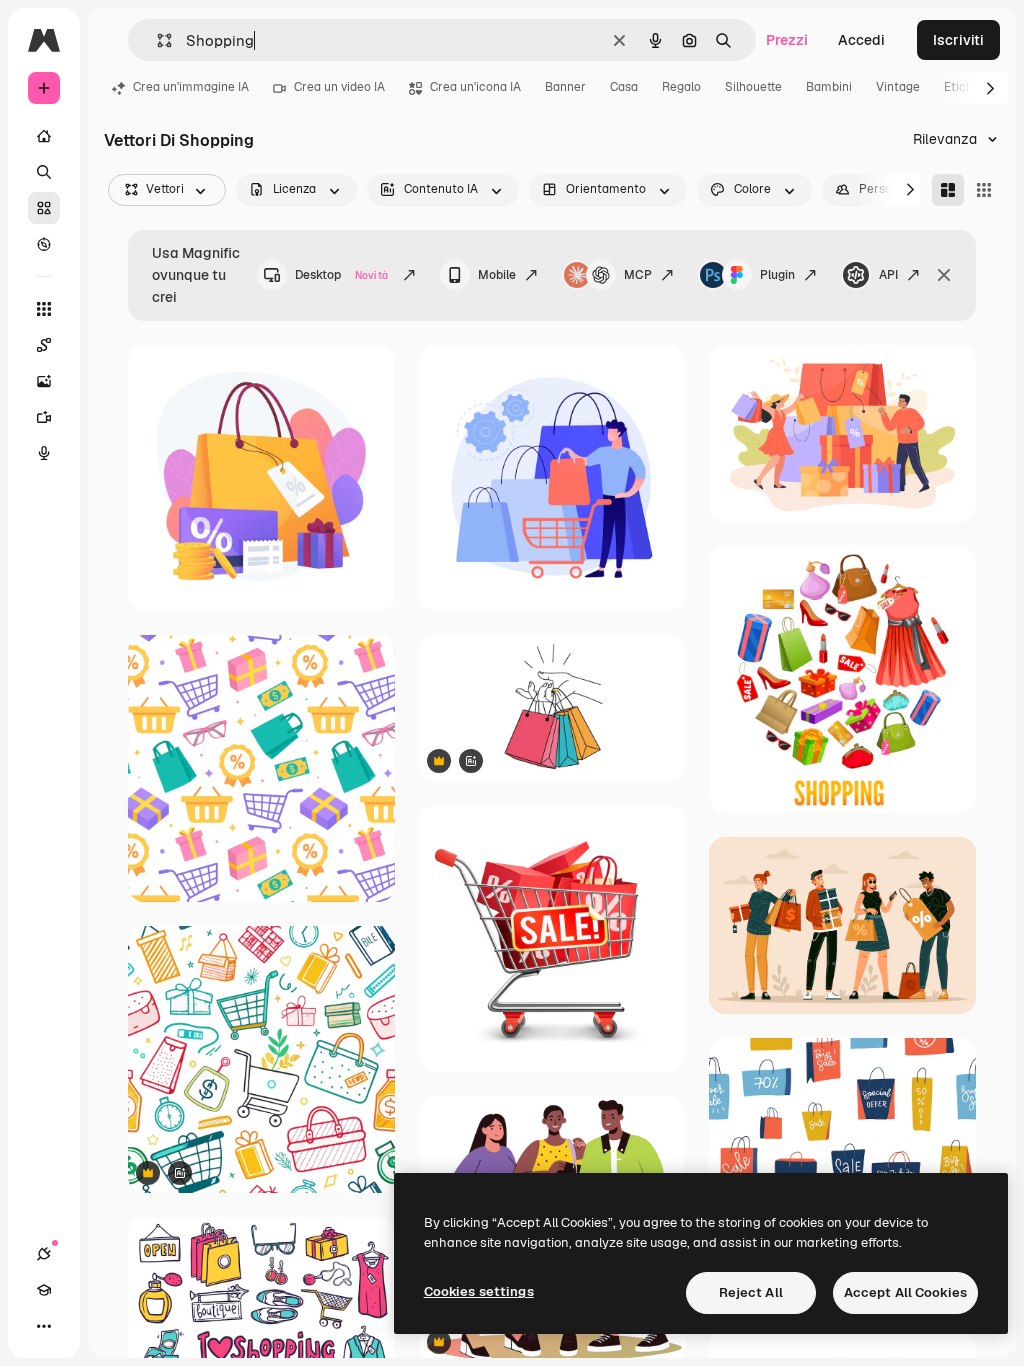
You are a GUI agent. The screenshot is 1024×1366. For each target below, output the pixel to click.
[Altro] (44, 1326)
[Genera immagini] (44, 381)
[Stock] (44, 208)
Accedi (861, 40)
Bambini (829, 87)
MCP (638, 275)
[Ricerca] (44, 172)
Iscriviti (958, 40)
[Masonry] (948, 190)
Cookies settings (479, 1291)
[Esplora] (44, 244)
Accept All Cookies (905, 1292)
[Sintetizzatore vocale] (44, 453)
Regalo (681, 87)
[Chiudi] (944, 275)
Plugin (777, 275)
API (888, 275)
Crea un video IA (339, 87)
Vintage (898, 87)
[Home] (44, 136)
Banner (565, 87)
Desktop (341, 275)
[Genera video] (44, 417)
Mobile (497, 275)
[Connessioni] (44, 1254)
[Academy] (44, 1290)
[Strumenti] (44, 309)
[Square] (984, 190)
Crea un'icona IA (475, 87)
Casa (624, 87)
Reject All (751, 1292)
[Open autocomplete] (156, 40)
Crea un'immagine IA (191, 87)
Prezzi (787, 40)
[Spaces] (44, 345)
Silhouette (753, 87)
